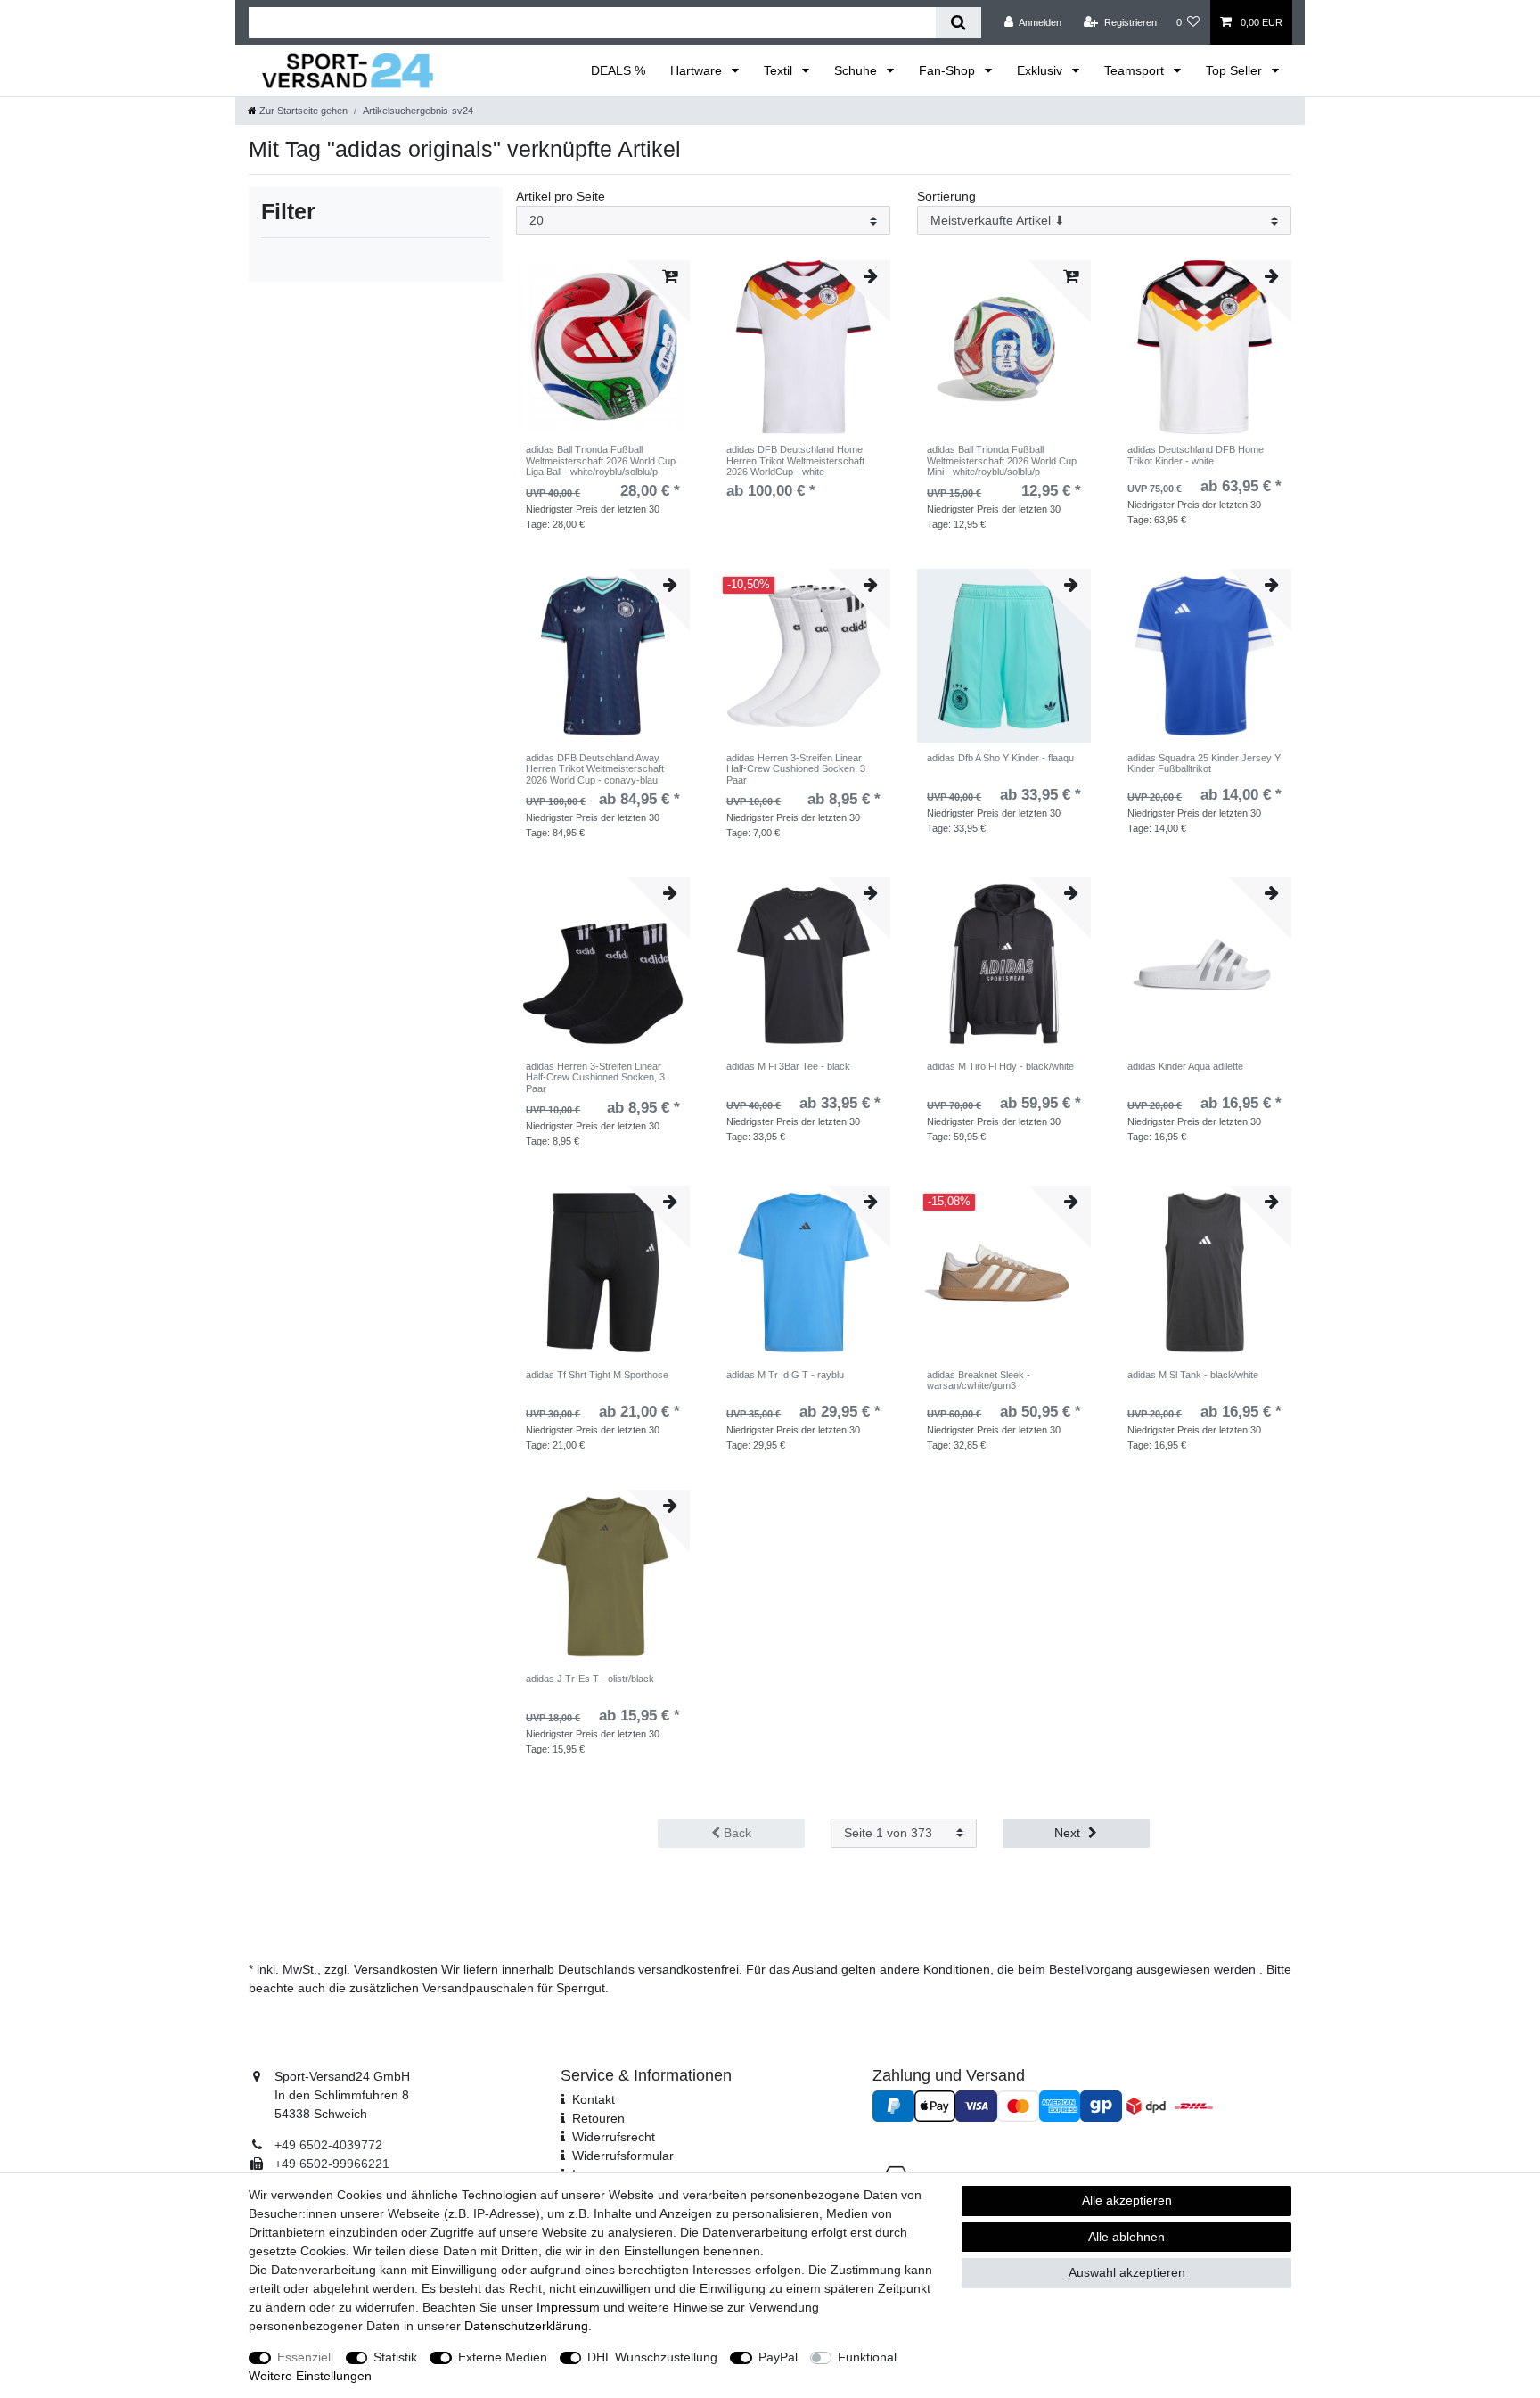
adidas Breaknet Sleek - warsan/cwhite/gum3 (979, 1380)
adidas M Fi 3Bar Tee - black (788, 1066)
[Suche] (958, 23)
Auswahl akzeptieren (1127, 2272)
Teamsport (1136, 70)
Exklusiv (1041, 70)
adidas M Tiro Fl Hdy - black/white (1000, 1066)
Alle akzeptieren (1127, 2200)
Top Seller (1236, 70)
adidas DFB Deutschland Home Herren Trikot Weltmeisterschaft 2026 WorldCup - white (795, 460)
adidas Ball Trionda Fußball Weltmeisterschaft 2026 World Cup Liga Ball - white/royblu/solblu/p (601, 460)
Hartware (698, 70)
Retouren (598, 2118)
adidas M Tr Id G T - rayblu (785, 1375)
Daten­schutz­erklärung (526, 2326)
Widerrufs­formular (623, 2156)
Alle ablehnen (1126, 2237)
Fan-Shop (949, 70)
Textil (780, 70)
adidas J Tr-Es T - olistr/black (590, 1679)
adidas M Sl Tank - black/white (1193, 1375)
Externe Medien (503, 2357)
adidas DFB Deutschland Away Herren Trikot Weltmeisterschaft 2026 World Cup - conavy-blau (595, 769)
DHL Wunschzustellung (652, 2357)
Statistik (395, 2357)
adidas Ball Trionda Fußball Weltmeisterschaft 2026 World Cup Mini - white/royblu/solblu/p (1002, 460)
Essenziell (305, 2357)
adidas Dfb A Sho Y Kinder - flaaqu (1000, 758)
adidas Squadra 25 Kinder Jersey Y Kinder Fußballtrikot (1204, 763)
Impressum (568, 2307)
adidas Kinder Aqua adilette (1185, 1066)
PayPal (778, 2357)
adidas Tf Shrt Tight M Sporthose (597, 1375)
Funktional (867, 2357)
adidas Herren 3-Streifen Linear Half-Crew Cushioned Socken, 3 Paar (796, 769)
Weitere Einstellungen (310, 2376)
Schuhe (857, 70)
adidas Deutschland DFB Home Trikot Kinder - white (1196, 455)
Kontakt (594, 2099)
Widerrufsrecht (614, 2137)
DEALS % (618, 70)
